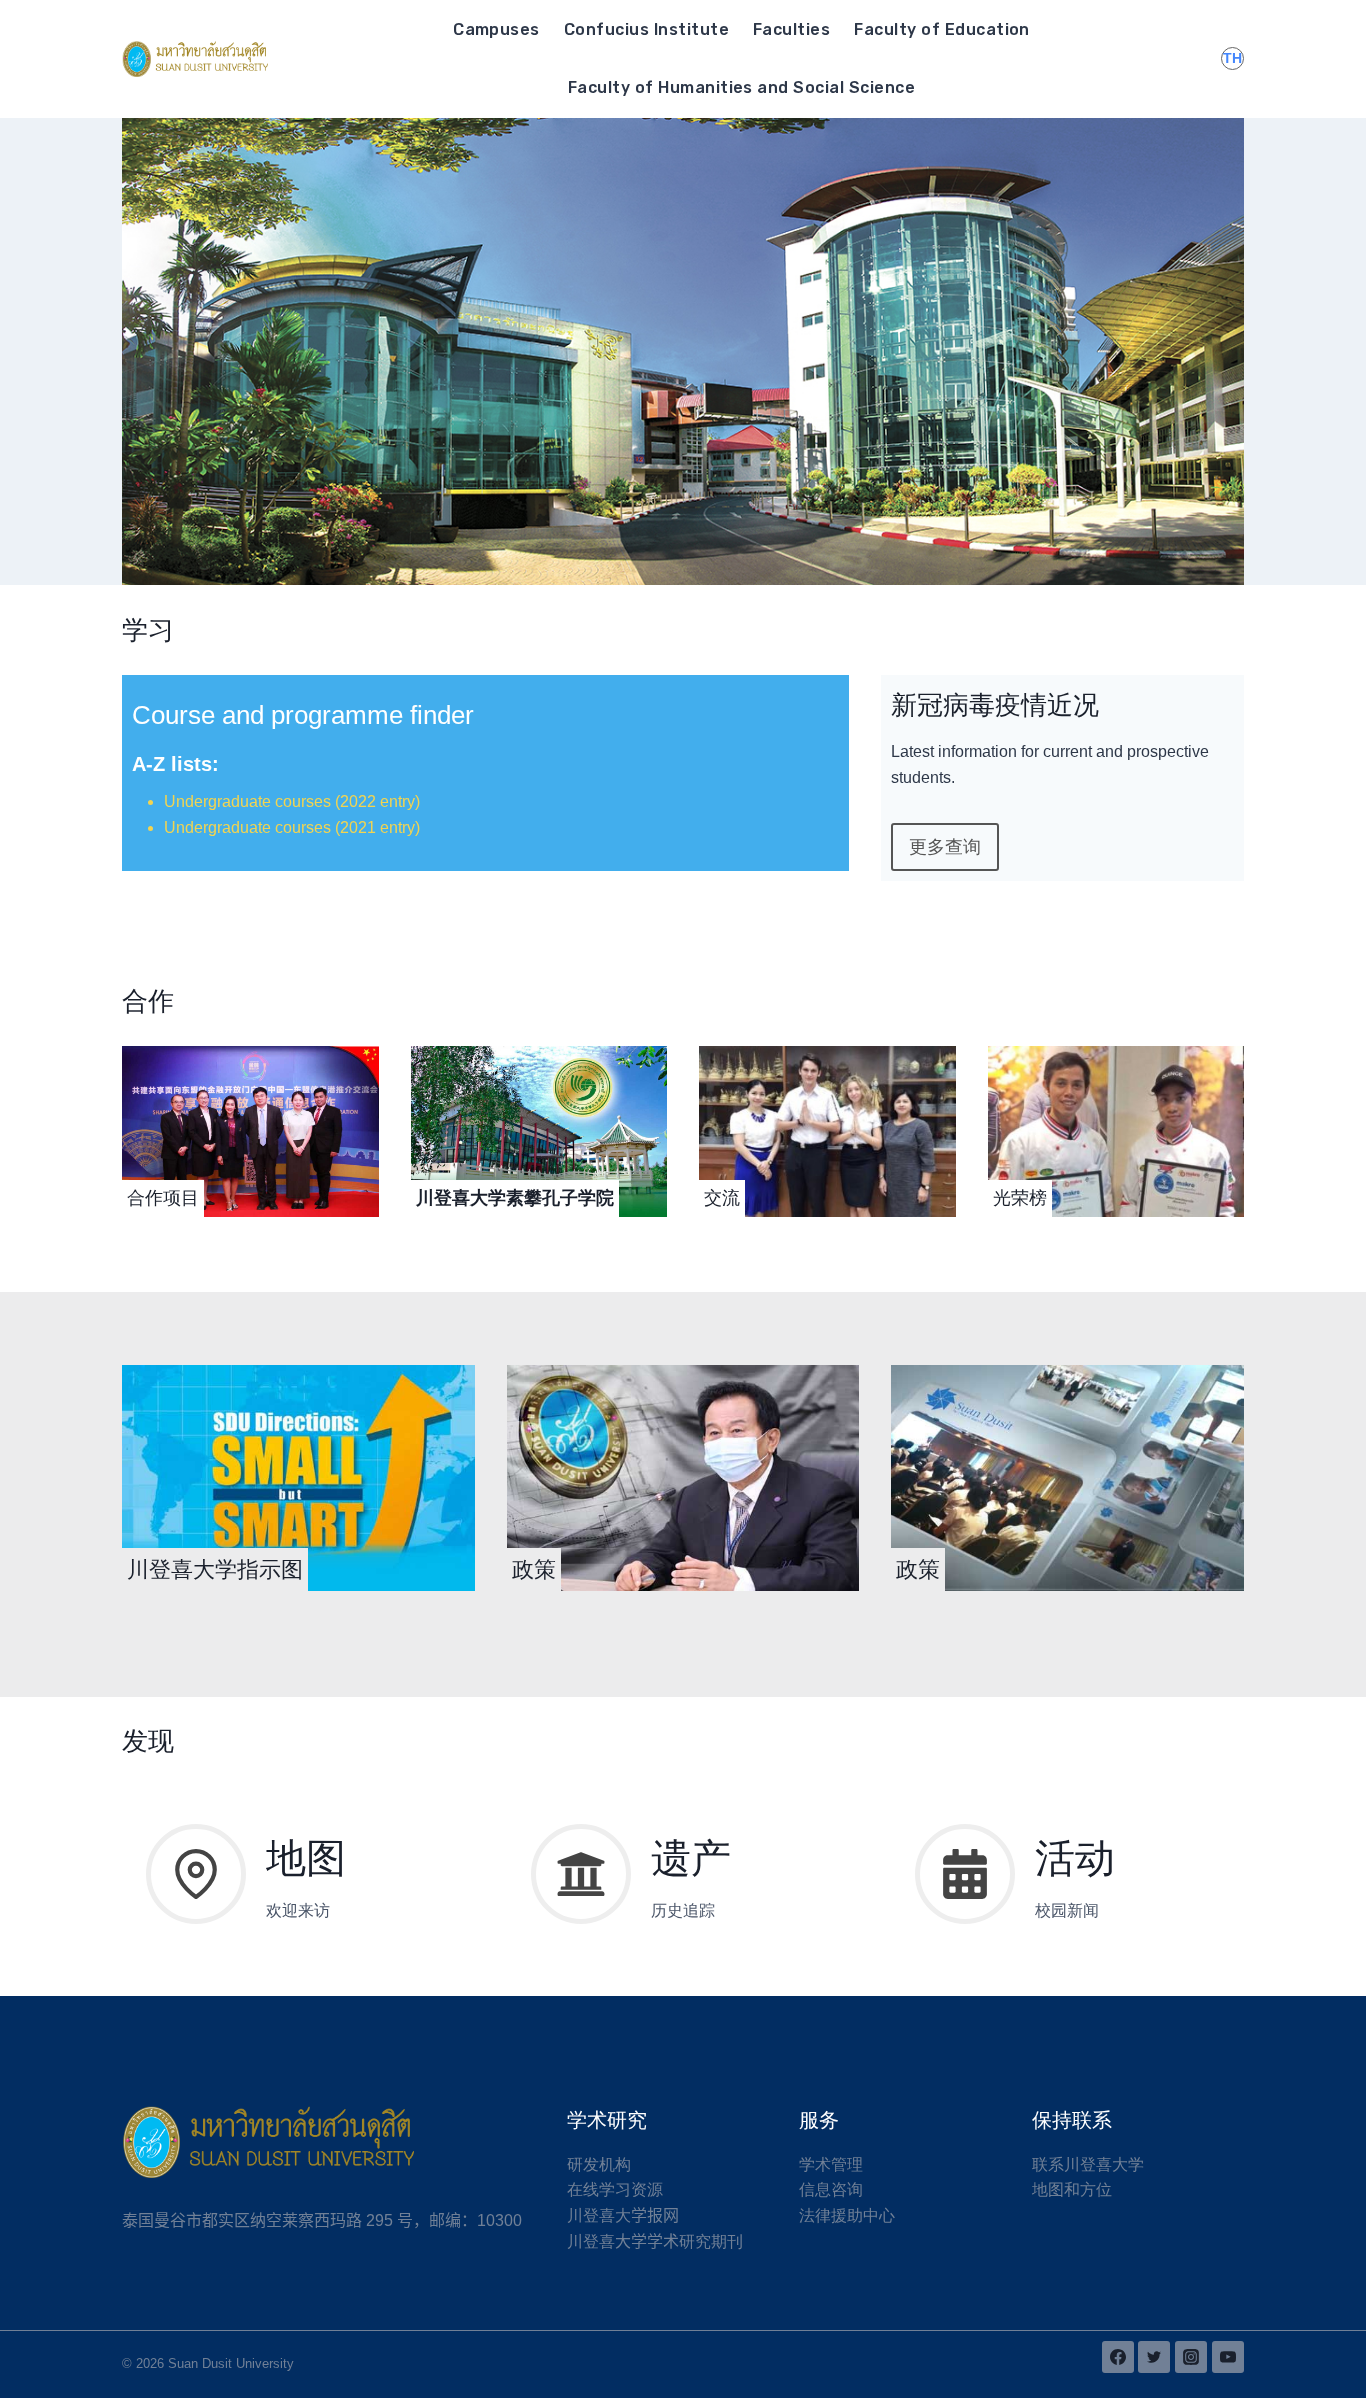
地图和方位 (1072, 2189)
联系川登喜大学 (1088, 2164)
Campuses (496, 29)
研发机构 (599, 2164)
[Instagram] (1191, 2357)
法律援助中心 (847, 2215)
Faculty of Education (942, 29)
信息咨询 (831, 2189)
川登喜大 (623, 2215)
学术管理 (831, 2164)
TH (1232, 58)
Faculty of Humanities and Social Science (741, 87)
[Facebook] (1118, 2357)
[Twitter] (1154, 2357)
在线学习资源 (615, 2189)
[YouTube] (1228, 2357)
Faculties (791, 29)
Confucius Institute (646, 29)
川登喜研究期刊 (655, 2241)
